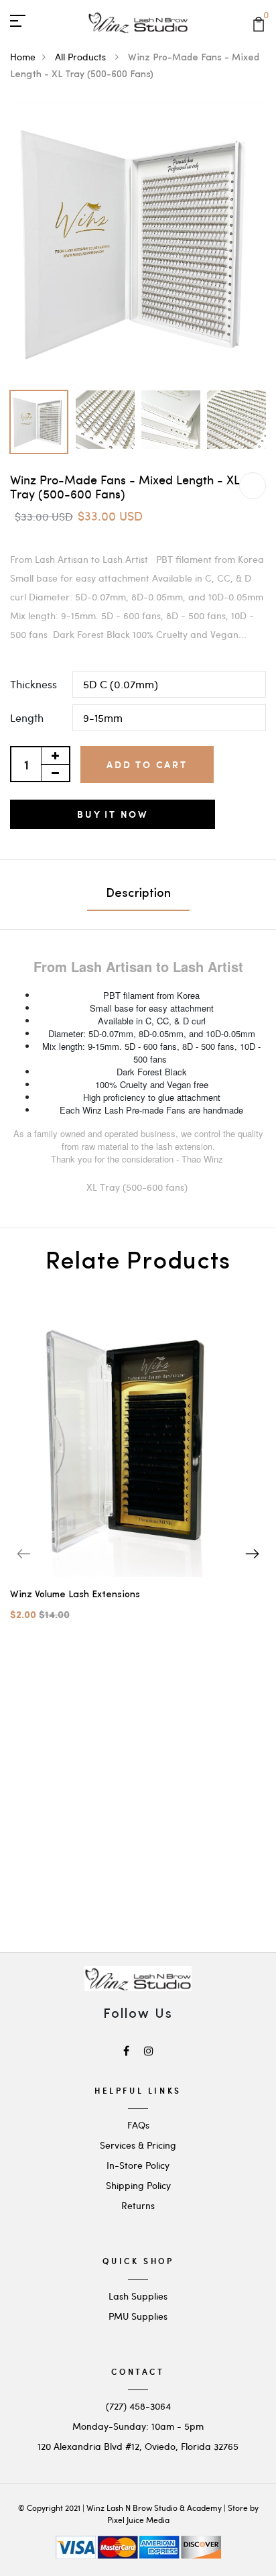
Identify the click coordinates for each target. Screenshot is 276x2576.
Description (138, 894)
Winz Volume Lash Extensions (75, 1595)
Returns (138, 2205)
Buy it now (113, 814)
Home (23, 57)
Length (27, 717)
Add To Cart (147, 764)
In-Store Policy (138, 2165)
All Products (82, 57)
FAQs (138, 2125)
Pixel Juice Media (138, 2520)
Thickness (33, 684)
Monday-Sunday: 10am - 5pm (138, 2426)
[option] (138, 243)
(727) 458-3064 (138, 2406)
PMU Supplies (138, 2316)
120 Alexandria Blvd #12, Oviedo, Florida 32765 (138, 2446)
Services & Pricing (138, 2145)
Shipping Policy (138, 2185)
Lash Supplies (138, 2296)
